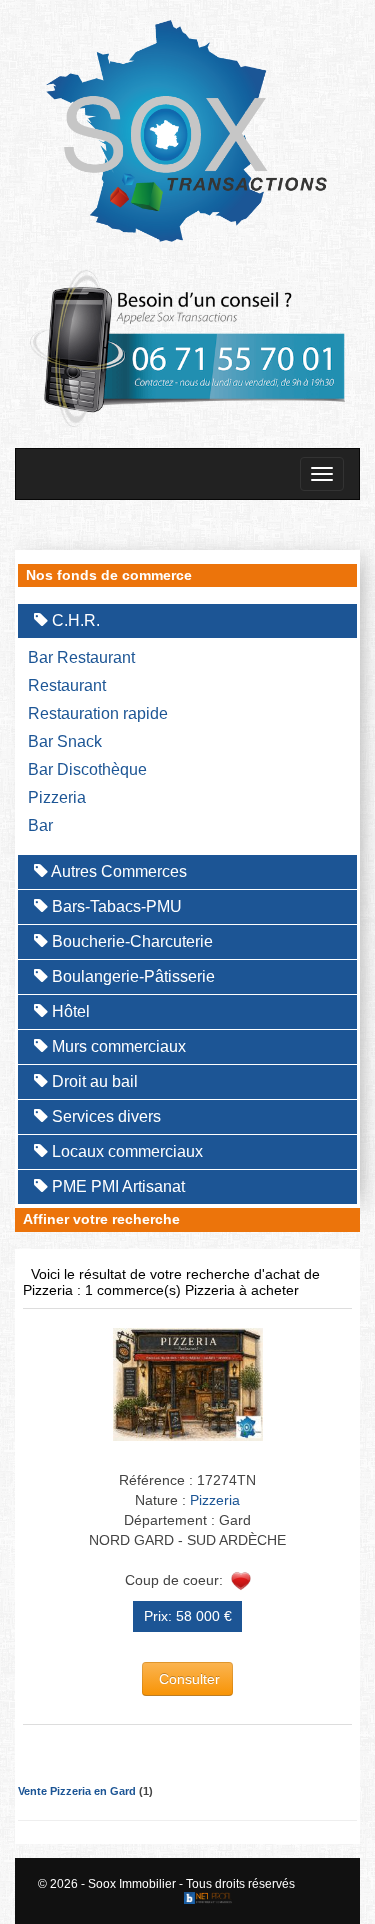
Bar (40, 825)
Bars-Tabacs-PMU (115, 906)
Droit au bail (93, 1081)
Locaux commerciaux (125, 1151)
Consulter (187, 1679)
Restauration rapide (98, 713)
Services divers (104, 1116)
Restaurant (67, 685)
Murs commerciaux (117, 1046)
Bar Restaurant (81, 657)
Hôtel (69, 1011)
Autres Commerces (117, 871)
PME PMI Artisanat (116, 1186)
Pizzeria (57, 797)
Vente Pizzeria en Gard (77, 1791)
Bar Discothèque (87, 769)
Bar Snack (65, 741)
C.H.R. (74, 620)
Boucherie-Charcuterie (130, 941)
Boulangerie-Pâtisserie (131, 976)
